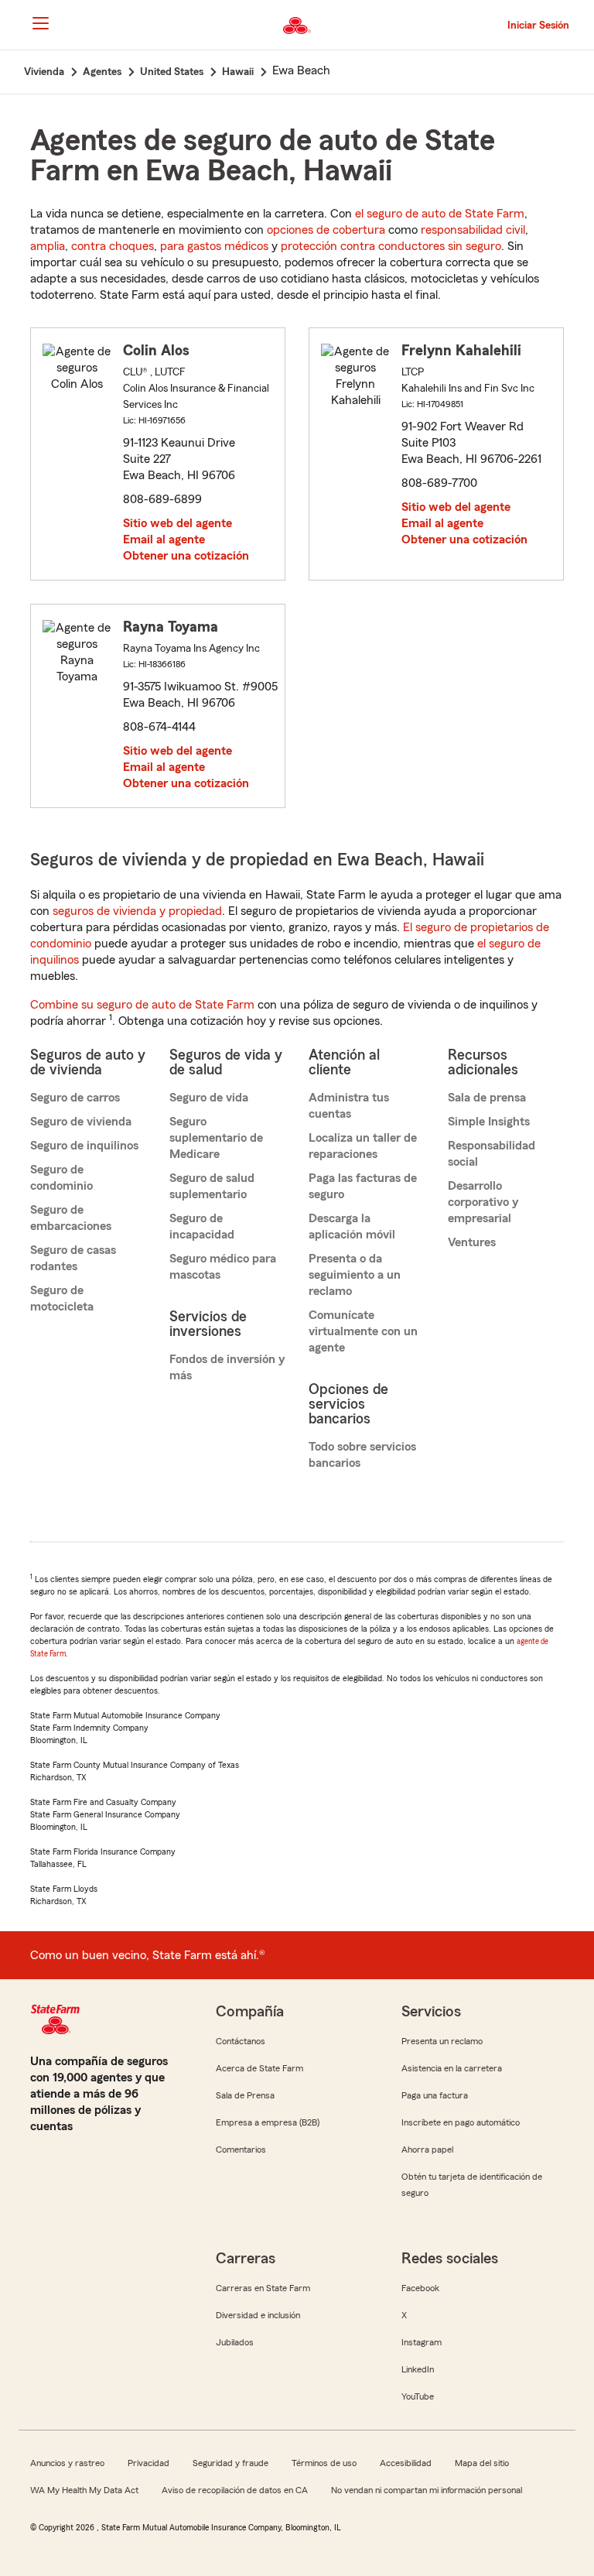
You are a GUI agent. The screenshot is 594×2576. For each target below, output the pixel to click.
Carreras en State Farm (263, 2288)
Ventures (472, 1242)
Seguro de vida (209, 1098)
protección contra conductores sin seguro (391, 246)
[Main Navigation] (40, 23)
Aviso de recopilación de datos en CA (235, 2490)
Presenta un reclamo (442, 2041)
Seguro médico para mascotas (223, 1267)
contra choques (113, 246)
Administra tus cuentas (349, 1106)
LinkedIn (418, 2369)
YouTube (418, 2396)
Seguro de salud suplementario (212, 1186)
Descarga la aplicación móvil (352, 1226)
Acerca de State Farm (259, 2068)
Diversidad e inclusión (258, 2315)
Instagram (422, 2342)
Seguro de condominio (61, 1178)
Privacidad (148, 2463)
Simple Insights (489, 1122)
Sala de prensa (487, 1098)
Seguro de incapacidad (202, 1226)
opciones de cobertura (326, 230)
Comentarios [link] (241, 2150)
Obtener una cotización (186, 556)
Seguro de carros (75, 1098)
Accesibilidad (406, 2463)
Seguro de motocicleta (62, 1298)
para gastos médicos (214, 246)
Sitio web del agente (178, 523)
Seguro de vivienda (81, 1122)
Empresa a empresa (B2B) (268, 2122)
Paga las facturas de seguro (363, 1186)
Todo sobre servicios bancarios (362, 1455)
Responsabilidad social (492, 1154)
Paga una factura (435, 2095)
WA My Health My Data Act (84, 2490)
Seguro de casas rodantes (73, 1258)
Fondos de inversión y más (227, 1367)
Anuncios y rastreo (67, 2463)
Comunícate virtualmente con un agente (363, 1331)
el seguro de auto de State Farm (440, 214)
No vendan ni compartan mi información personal (427, 2490)
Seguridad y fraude (230, 2463)
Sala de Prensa (245, 2095)
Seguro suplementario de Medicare (216, 1138)
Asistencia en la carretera (452, 2068)
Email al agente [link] (164, 540)
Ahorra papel (427, 2150)
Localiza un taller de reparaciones (363, 1146)
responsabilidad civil (473, 230)
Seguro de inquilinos (84, 1146)
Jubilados (235, 2342)
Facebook (420, 2288)
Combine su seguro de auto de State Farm (142, 1005)
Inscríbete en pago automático (461, 2122)
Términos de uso (324, 2463)
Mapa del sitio (482, 2463)
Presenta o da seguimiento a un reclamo (355, 1275)
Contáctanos (241, 2041)
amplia (48, 246)
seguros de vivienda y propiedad (137, 911)
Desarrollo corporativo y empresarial (483, 1202)
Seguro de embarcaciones (71, 1218)
